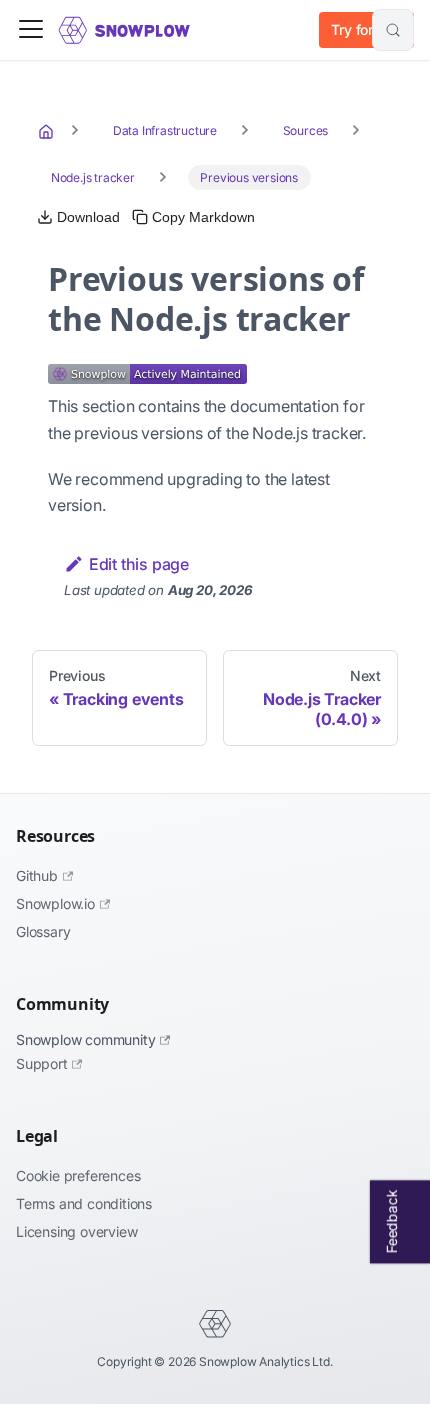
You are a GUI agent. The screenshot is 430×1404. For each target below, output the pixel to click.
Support (42, 1063)
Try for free (366, 29)
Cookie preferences (78, 1175)
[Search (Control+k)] (393, 30)
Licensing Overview (76, 1231)
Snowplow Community (85, 1039)
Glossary (43, 931)
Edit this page (139, 564)
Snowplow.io (55, 903)
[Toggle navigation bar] (31, 30)
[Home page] (48, 131)
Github (37, 875)
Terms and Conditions (84, 1203)
